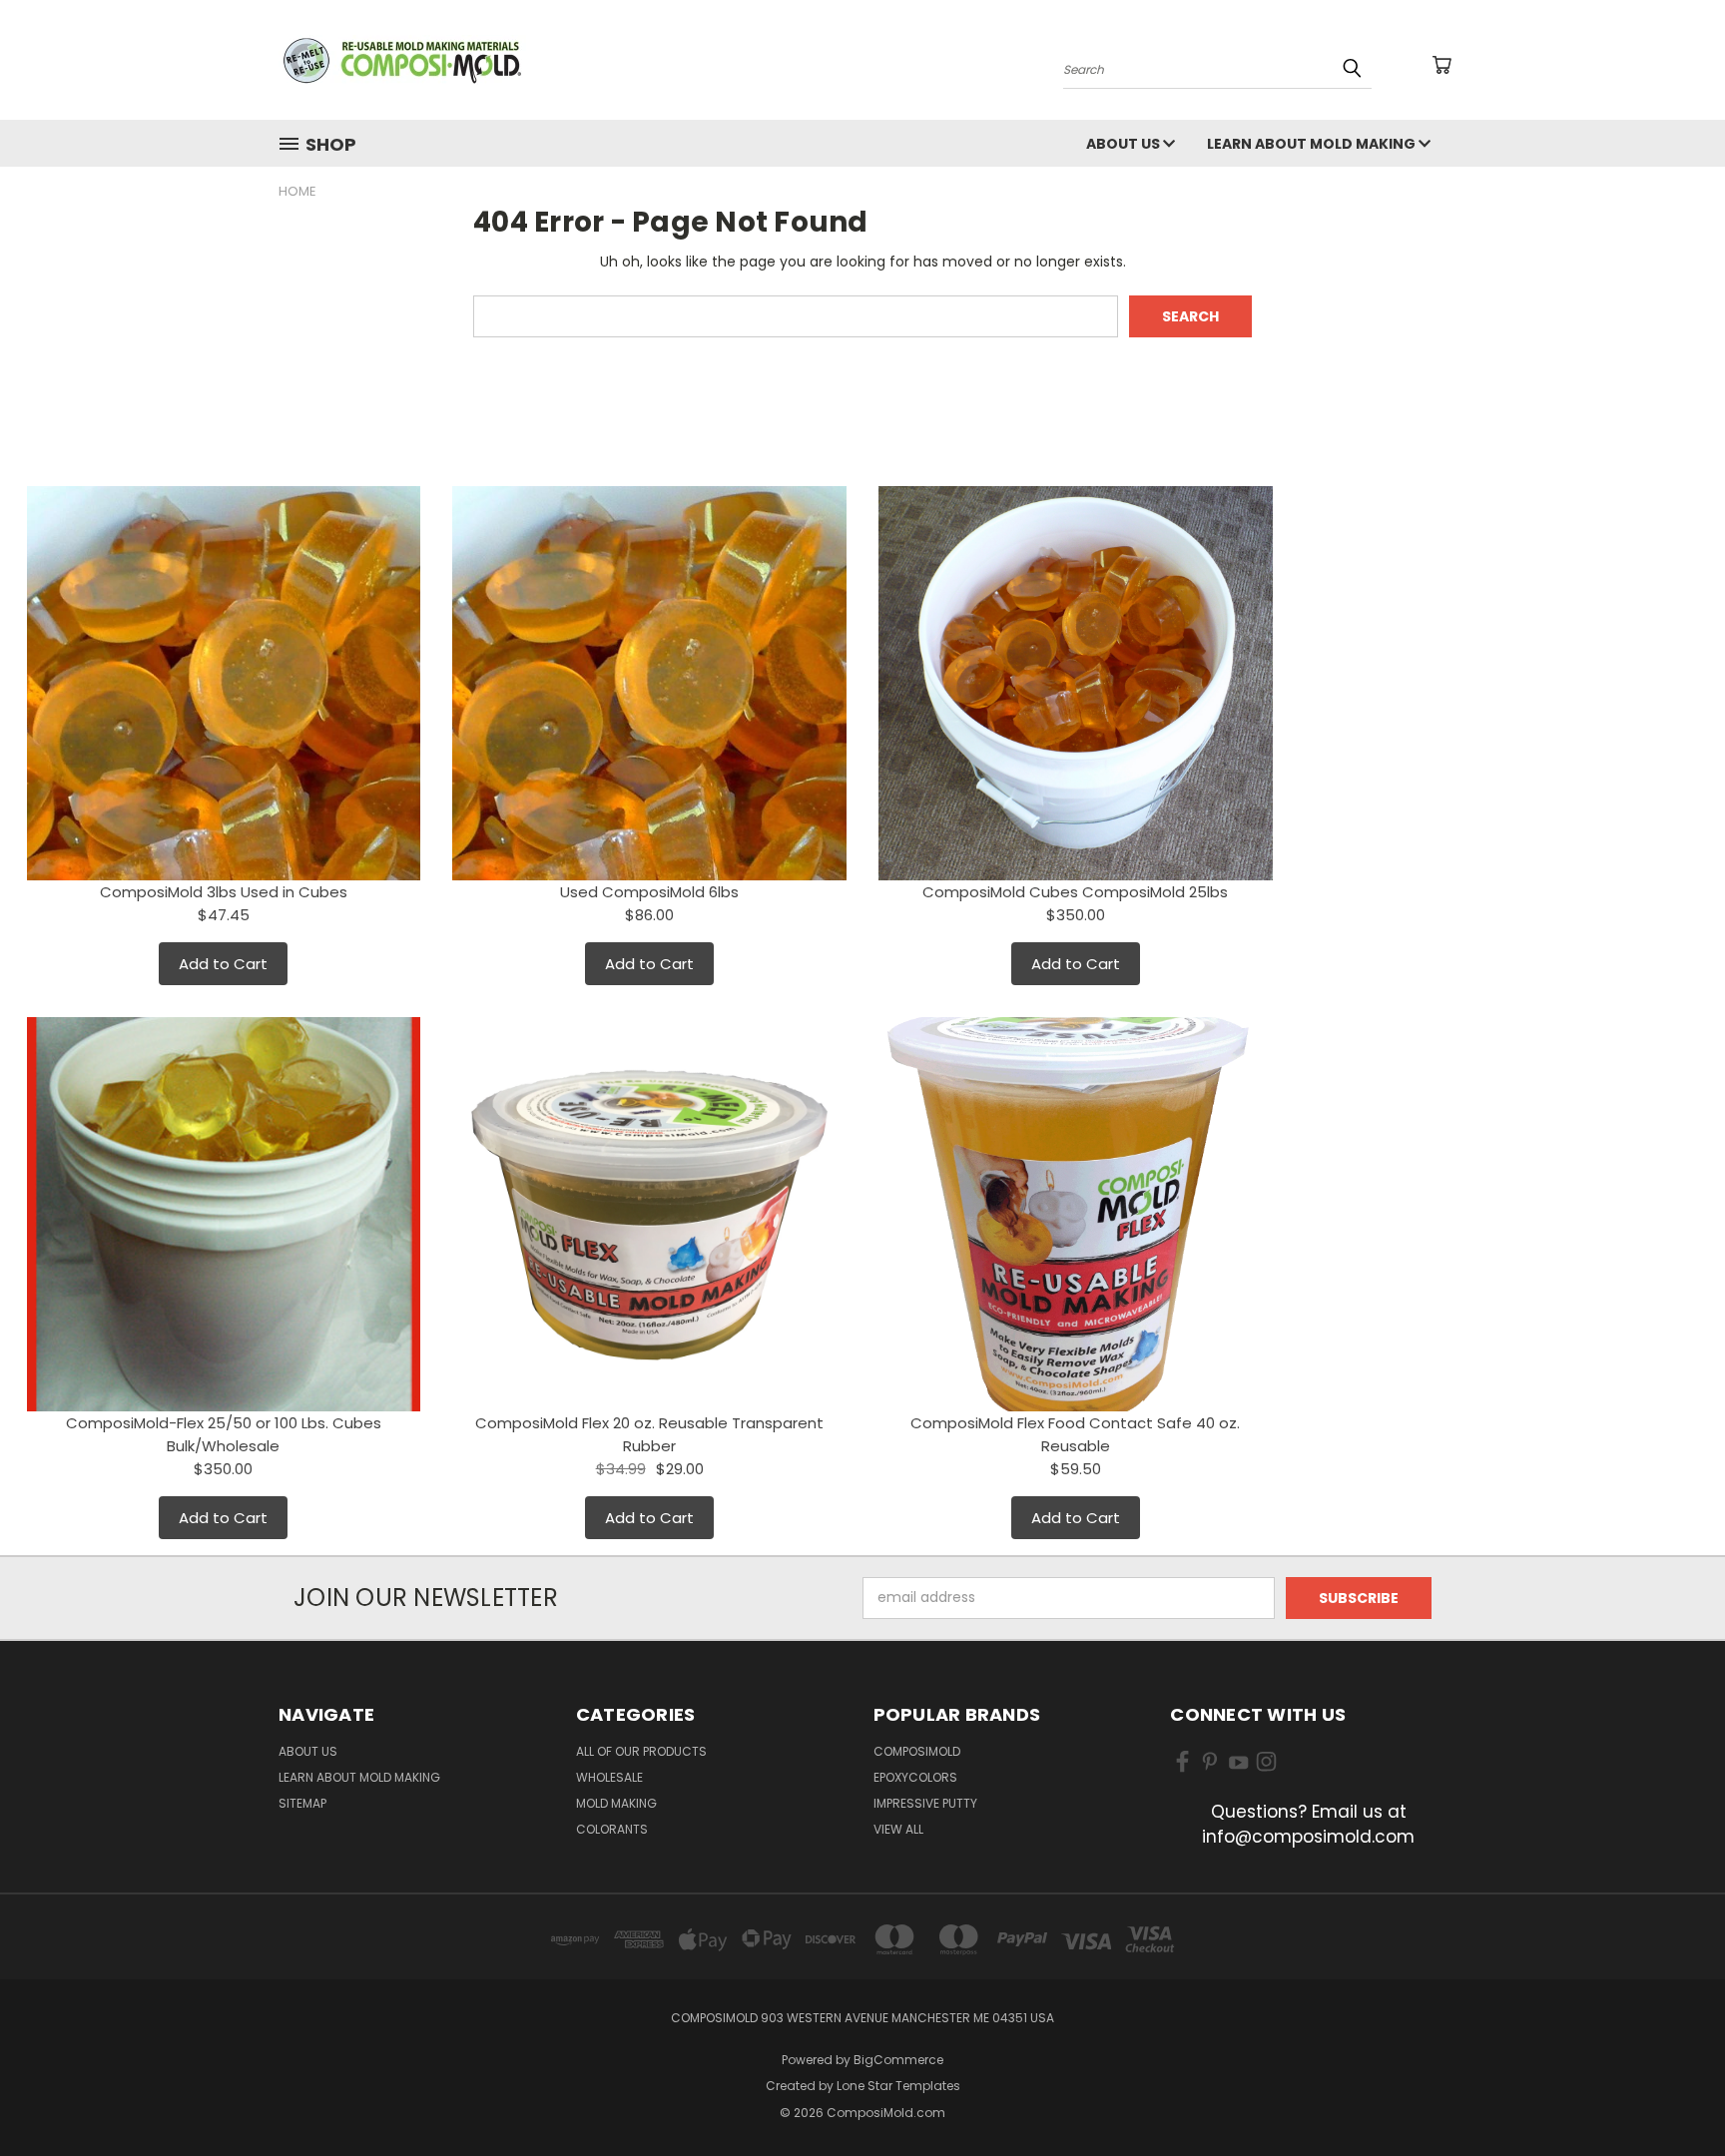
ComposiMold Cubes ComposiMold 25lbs (1075, 892)
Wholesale (609, 1777)
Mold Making (616, 1803)
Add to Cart (223, 964)
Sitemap (302, 1803)
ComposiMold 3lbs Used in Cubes (224, 892)
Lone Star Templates (898, 2086)
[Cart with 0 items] (1441, 65)
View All (898, 1829)
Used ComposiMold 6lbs (649, 892)
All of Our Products (641, 1751)
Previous (1673, 2094)
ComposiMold (917, 1751)
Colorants (612, 1829)
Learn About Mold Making (1313, 144)
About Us (1125, 144)
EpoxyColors (915, 1777)
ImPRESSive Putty (925, 1803)
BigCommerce (898, 2060)
